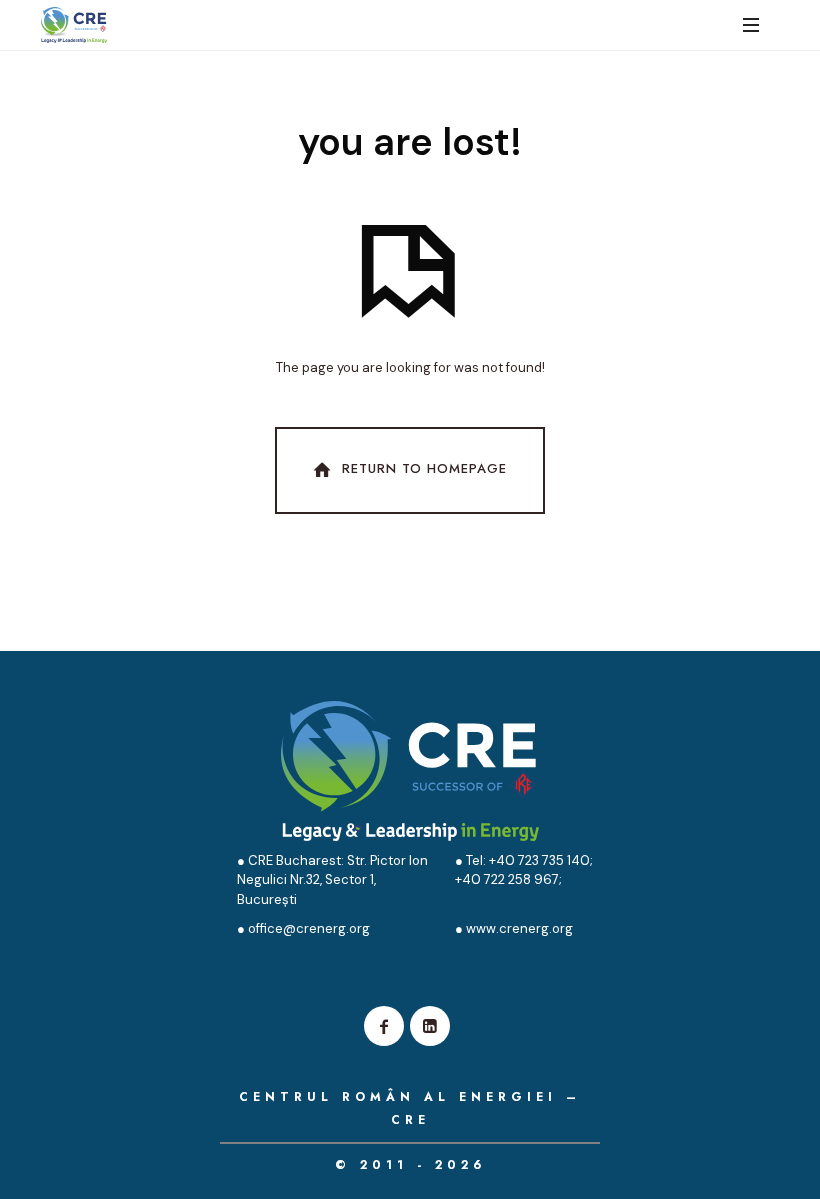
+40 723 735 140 (538, 860)
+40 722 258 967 (507, 879)
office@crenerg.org (309, 928)
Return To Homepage (424, 468)
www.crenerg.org (519, 928)
